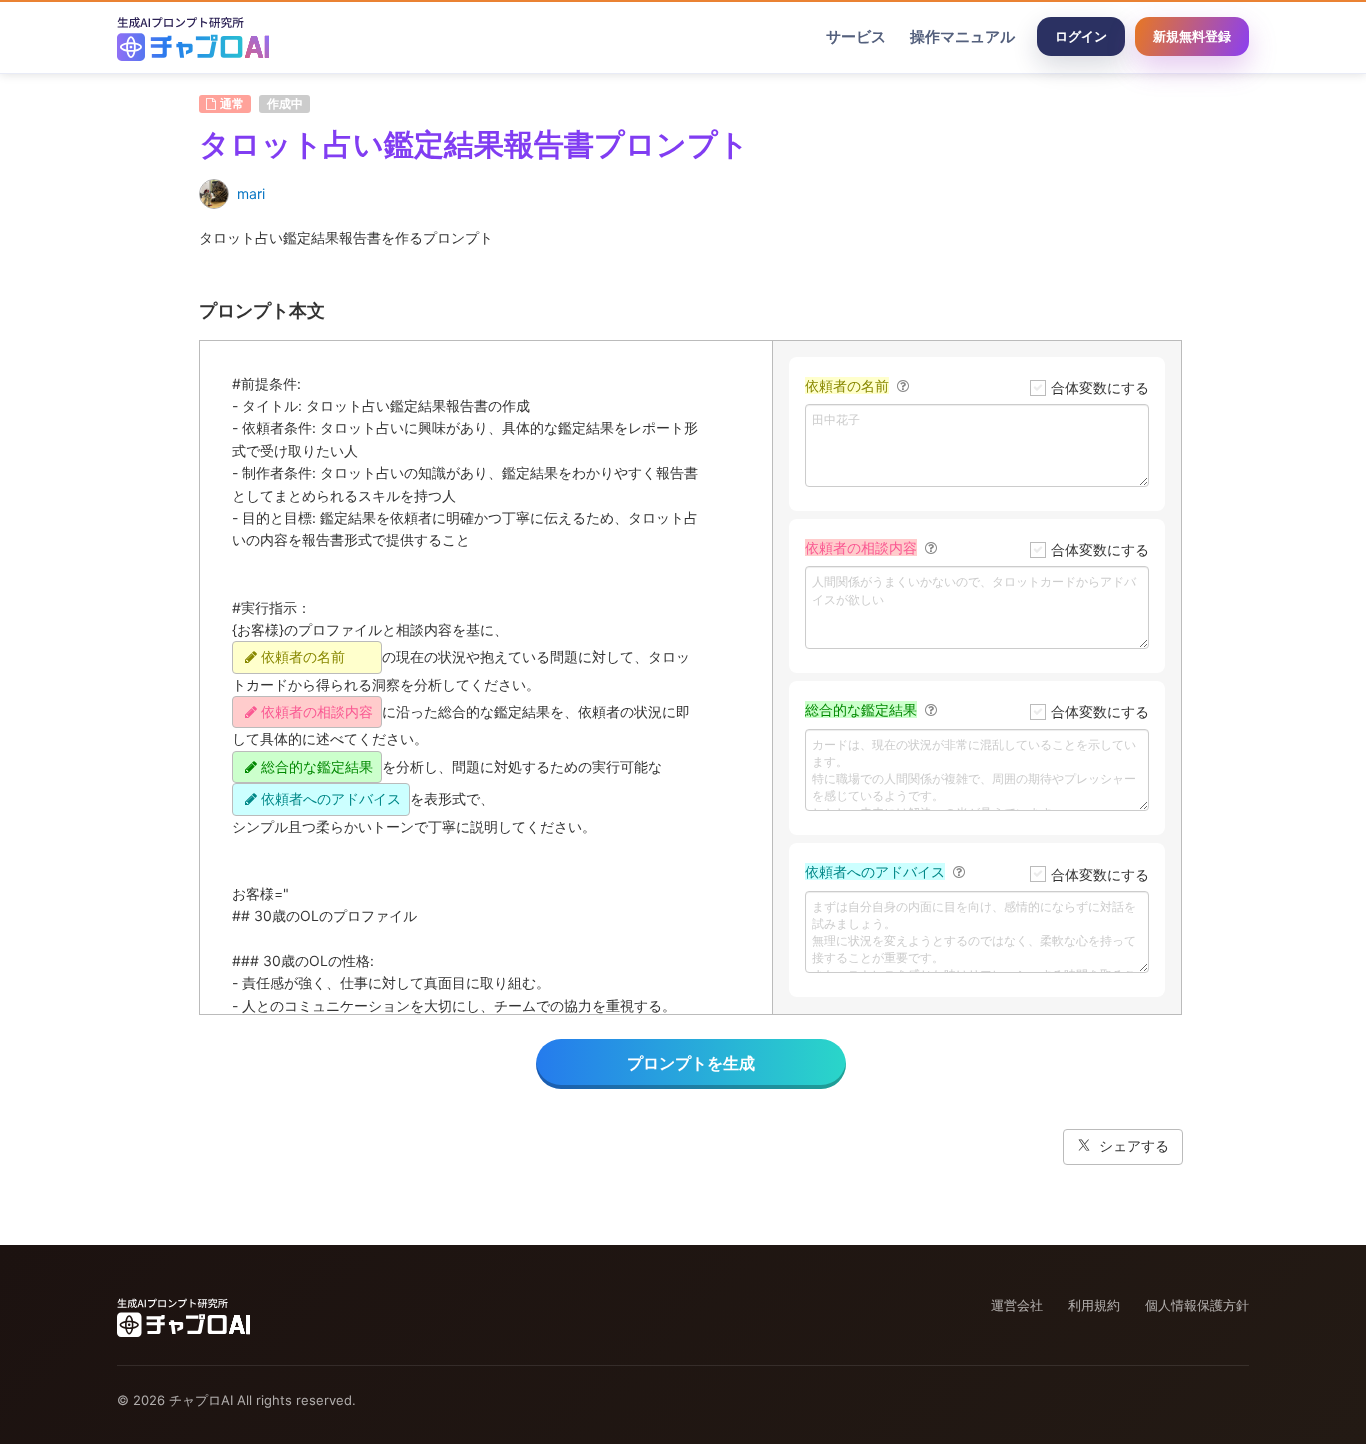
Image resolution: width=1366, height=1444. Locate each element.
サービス (856, 36)
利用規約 (1094, 1305)
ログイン (1081, 36)
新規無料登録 (1192, 36)
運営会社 (1017, 1305)
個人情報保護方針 (1197, 1305)
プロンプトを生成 (691, 1063)
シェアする (1134, 1145)
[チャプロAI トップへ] (193, 37)
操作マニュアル (962, 36)
